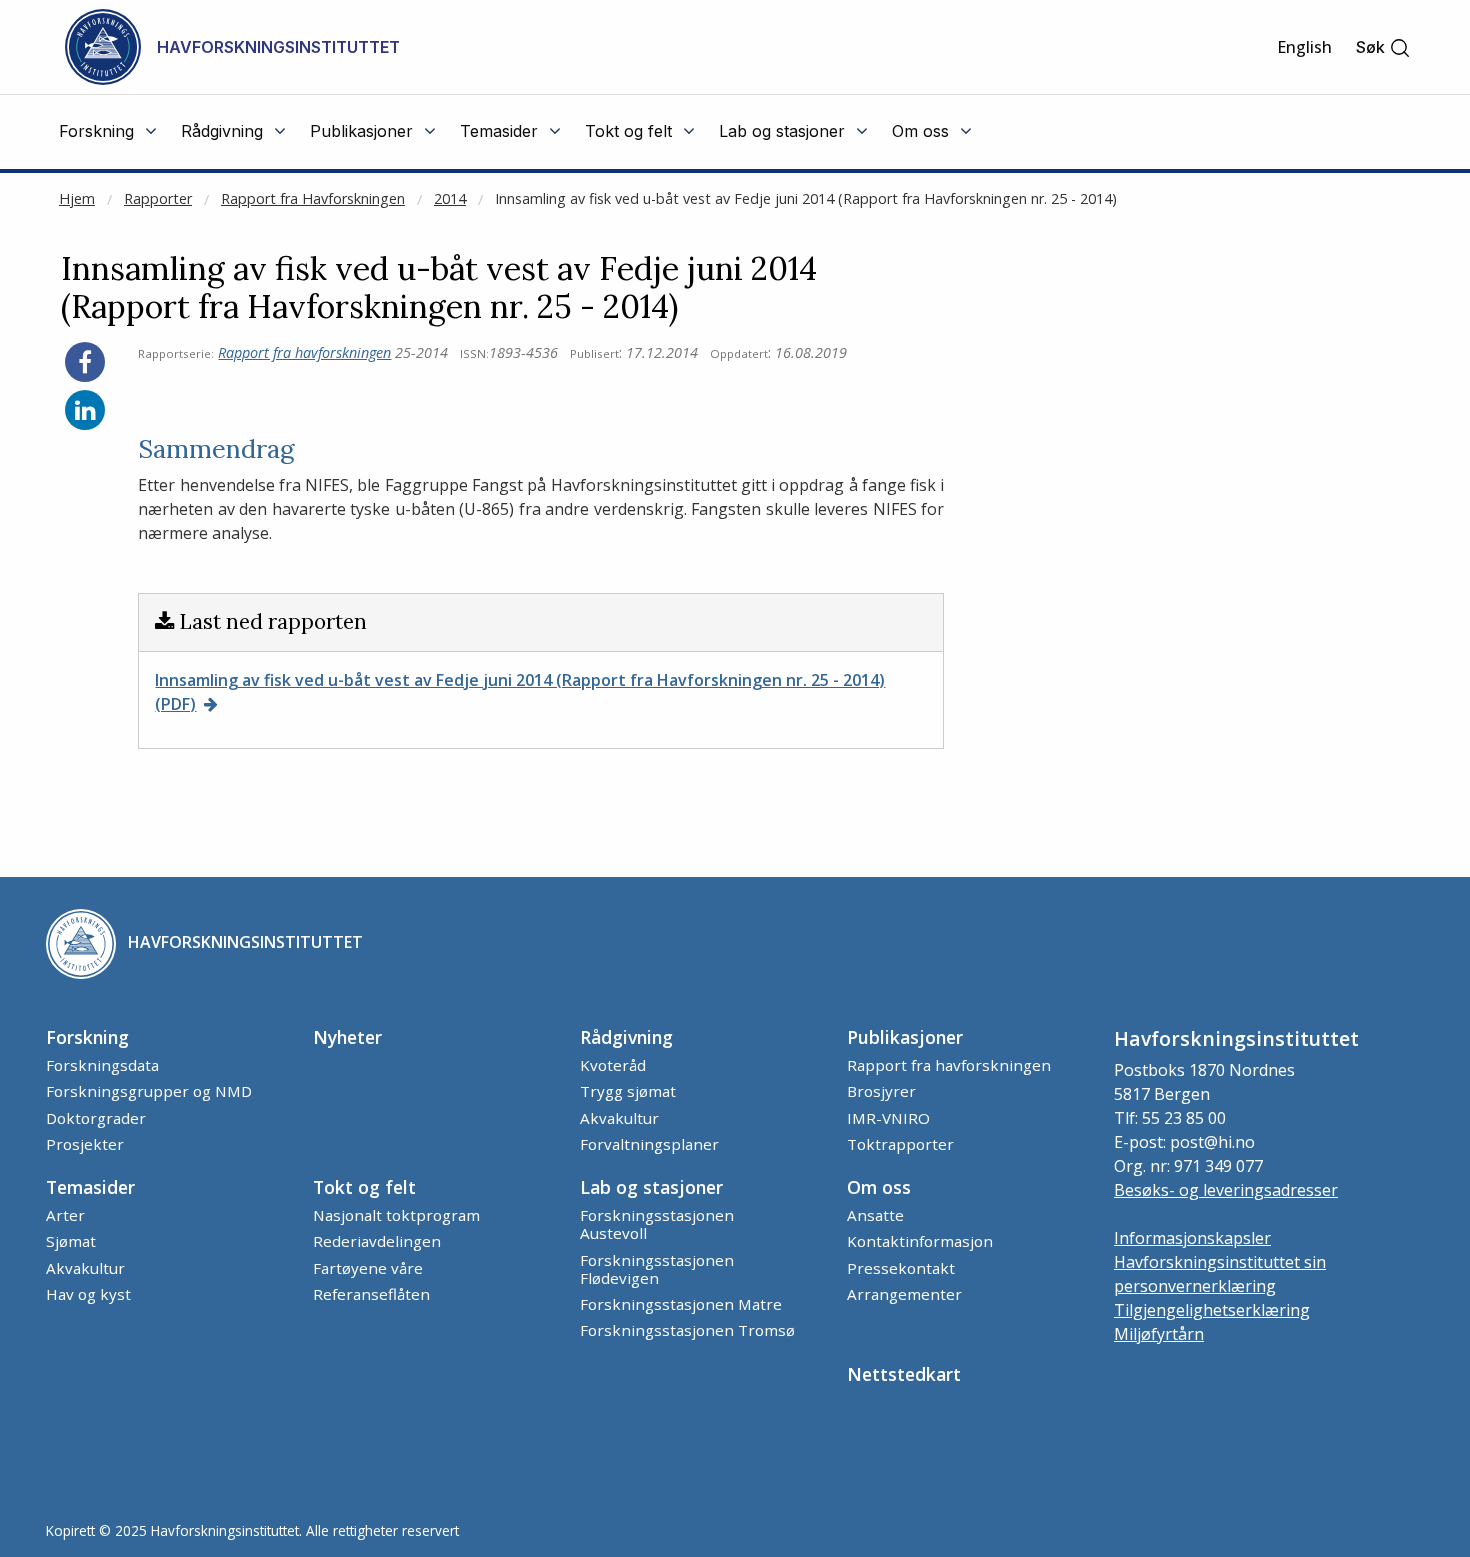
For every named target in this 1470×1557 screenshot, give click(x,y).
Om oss (879, 1187)
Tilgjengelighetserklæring (1212, 1310)
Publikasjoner (905, 1037)
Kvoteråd (613, 1065)
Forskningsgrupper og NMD (149, 1091)
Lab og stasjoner (651, 1187)
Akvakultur (619, 1118)
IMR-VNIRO (888, 1118)
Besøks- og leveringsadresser (1226, 1190)
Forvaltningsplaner (649, 1144)
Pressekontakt (901, 1268)
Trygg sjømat (628, 1091)
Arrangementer (904, 1294)
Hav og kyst (88, 1294)
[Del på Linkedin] (85, 410)
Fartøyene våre (368, 1268)
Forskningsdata (102, 1065)
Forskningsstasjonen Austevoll (657, 1224)
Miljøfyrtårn (1159, 1334)
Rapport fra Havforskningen (313, 198)
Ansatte (875, 1215)
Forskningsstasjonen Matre (681, 1304)
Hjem (77, 198)
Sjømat (71, 1241)
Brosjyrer (881, 1091)
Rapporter (158, 198)
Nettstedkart (904, 1374)
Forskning (87, 1037)
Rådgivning (626, 1037)
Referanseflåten (371, 1294)
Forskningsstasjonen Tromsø (687, 1330)
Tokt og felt (364, 1187)
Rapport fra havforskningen (304, 352)
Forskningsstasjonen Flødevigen (657, 1269)
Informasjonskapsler (1192, 1238)
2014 (450, 198)
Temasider (90, 1187)
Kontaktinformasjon (920, 1241)
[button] (1383, 47)
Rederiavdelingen (377, 1241)
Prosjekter (85, 1144)
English (1304, 47)
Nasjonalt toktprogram (396, 1215)
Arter (65, 1215)
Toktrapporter (900, 1144)
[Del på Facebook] (85, 362)
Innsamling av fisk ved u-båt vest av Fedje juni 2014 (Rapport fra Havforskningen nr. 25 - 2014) (806, 198)
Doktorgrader (96, 1118)
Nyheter (347, 1037)
